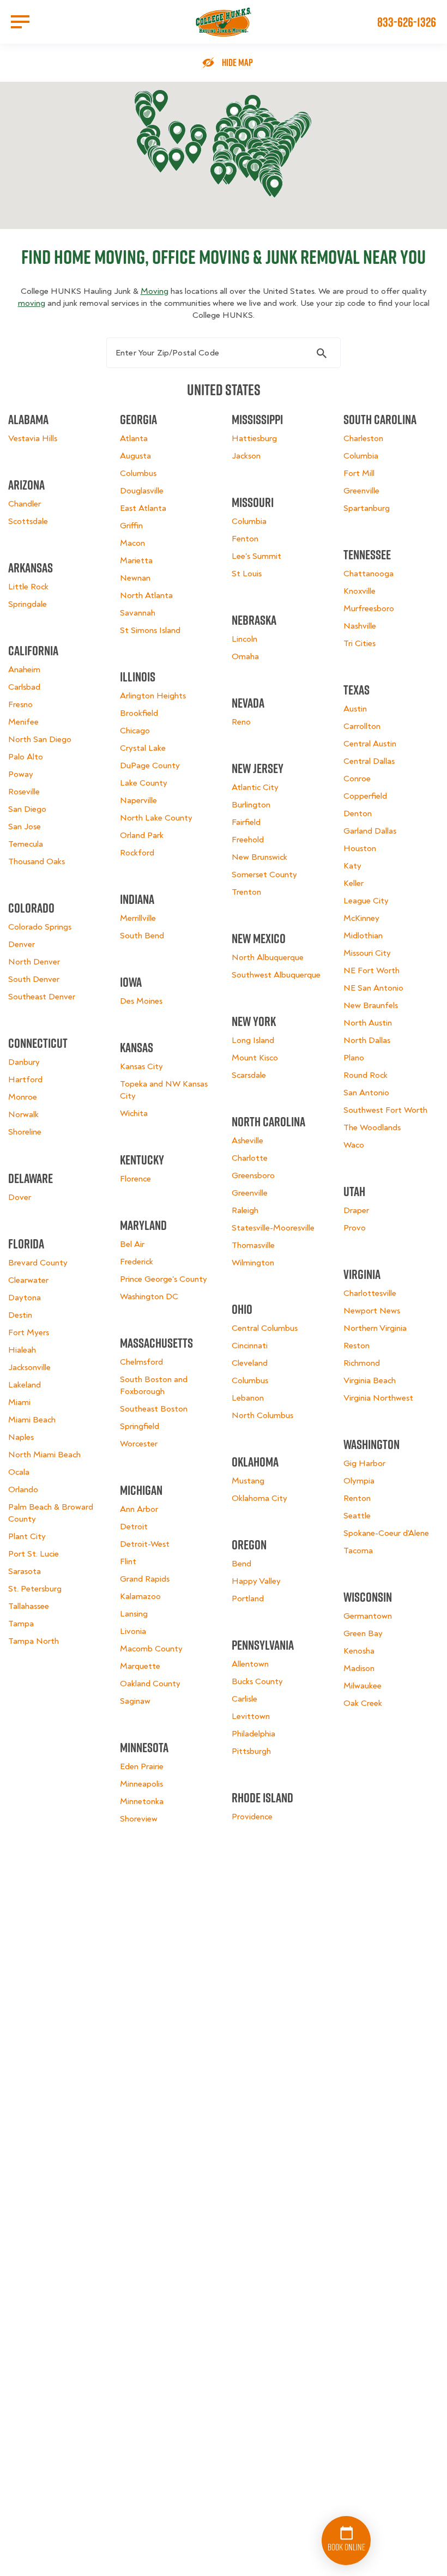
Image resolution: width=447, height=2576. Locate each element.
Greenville (250, 1193)
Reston (357, 1346)
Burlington (251, 805)
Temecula (26, 844)
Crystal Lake (143, 748)
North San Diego (40, 739)
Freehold (248, 840)
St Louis (247, 574)
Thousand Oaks (37, 861)
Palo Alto (26, 757)
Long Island (253, 1040)
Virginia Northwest (378, 1398)
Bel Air (132, 1244)
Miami (19, 1402)
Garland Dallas (370, 831)
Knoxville (360, 591)
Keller (354, 883)
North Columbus (262, 1415)
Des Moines (141, 1001)
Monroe (23, 1097)
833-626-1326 (407, 22)
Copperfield (365, 796)
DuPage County (150, 765)
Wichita (134, 1113)
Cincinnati (250, 1346)
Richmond (362, 1363)
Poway (21, 774)
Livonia (133, 1631)
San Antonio (366, 1093)
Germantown (368, 1616)
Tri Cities (360, 643)
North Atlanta (146, 595)
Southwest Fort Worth (385, 1110)
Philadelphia (253, 1734)
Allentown (250, 1664)
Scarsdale (249, 1075)
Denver (22, 944)
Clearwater (28, 1280)
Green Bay (363, 1633)
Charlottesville (370, 1293)
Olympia (359, 1481)
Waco (354, 1145)
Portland (248, 1598)
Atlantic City (255, 787)
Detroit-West (145, 1544)
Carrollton (362, 726)
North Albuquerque (268, 957)
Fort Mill (359, 473)
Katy (352, 866)
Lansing (134, 1614)
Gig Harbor (364, 1463)
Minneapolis (141, 1784)
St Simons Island (150, 630)
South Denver (34, 979)
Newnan (135, 578)
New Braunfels (371, 1005)
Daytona (25, 1298)
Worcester (139, 1444)
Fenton (245, 539)
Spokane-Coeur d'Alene (386, 1533)
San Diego (27, 809)
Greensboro (253, 1175)
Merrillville (138, 918)
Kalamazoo (140, 1596)
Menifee (23, 722)
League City (366, 901)
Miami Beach (32, 1420)
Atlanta (134, 438)
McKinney (361, 918)
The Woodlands (372, 1127)
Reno (241, 722)
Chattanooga (369, 574)
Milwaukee (363, 1686)
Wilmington (253, 1263)
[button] (147, 117)
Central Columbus (265, 1328)
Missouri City (367, 953)
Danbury (24, 1062)
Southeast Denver (42, 997)
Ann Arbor (139, 1509)
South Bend (142, 936)
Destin (20, 1315)
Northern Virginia (375, 1328)
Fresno (20, 704)
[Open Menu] (20, 22)
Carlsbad (24, 687)
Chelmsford (141, 1362)
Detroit (134, 1527)
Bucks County (257, 1681)
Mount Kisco (255, 1058)
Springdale (28, 604)
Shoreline (25, 1132)
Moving (155, 291)
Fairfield (246, 822)
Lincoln (244, 639)
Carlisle (244, 1699)
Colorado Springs (40, 927)
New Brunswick (259, 857)
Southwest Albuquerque (276, 975)
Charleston (363, 438)
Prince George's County (164, 1279)
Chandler (25, 504)
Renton (357, 1498)
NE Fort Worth (372, 970)
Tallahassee (29, 1606)
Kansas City (141, 1066)
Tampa (21, 1624)
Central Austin (370, 744)
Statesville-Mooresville (273, 1228)
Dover (20, 1197)
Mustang (248, 1481)
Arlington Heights (153, 696)
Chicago (135, 731)
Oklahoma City (259, 1498)
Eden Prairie (142, 1766)
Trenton (246, 892)
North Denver (34, 962)
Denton (358, 813)
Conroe (357, 779)
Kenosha (359, 1651)
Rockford (137, 853)
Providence (252, 1817)
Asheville (247, 1141)
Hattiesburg (254, 438)
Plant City (27, 1536)
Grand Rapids (145, 1579)
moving (32, 303)
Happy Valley (256, 1581)
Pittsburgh (251, 1751)
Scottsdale (28, 521)
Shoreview (139, 1819)
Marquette (140, 1666)
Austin (355, 709)
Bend (241, 1564)
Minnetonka (142, 1801)
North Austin (368, 1023)
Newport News (372, 1311)
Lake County (144, 783)
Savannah (138, 613)
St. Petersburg (35, 1589)
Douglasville (142, 491)
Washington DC (149, 1296)
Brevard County (38, 1263)
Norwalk (23, 1114)
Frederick (137, 1262)
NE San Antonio (373, 988)
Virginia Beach (370, 1380)
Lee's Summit (256, 556)
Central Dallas (369, 761)
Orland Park (142, 835)
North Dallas (367, 1040)
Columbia (249, 521)
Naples (21, 1437)
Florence (135, 1179)
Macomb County (151, 1649)
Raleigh (245, 1210)
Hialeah (22, 1350)
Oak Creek (363, 1703)
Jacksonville (29, 1367)
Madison (359, 1668)
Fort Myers (29, 1332)
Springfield (140, 1426)
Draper (356, 1210)
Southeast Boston (154, 1409)
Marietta (136, 560)
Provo (355, 1228)
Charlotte (250, 1158)
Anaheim (24, 669)
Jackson (246, 456)
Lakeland (25, 1385)
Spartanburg (367, 508)
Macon (132, 543)
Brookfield (139, 713)
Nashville (360, 626)
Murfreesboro (369, 608)
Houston (360, 848)
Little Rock (28, 587)
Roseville (24, 792)
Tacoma (358, 1551)
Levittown (251, 1716)
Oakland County (150, 1684)
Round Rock (366, 1075)
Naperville (138, 800)
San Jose (25, 827)
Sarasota (25, 1571)
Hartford (25, 1079)
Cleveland (250, 1363)
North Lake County (156, 818)
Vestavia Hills (33, 438)
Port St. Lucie (34, 1554)
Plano (354, 1058)
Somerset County (264, 874)
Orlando (23, 1489)
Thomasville (253, 1245)
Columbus (138, 473)
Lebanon (248, 1398)
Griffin (131, 526)
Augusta (135, 456)
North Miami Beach (44, 1455)
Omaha (245, 656)
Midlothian (363, 936)
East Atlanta (143, 508)
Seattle (357, 1516)
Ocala (19, 1472)
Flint (128, 1561)
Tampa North (34, 1641)
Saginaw (135, 1701)
